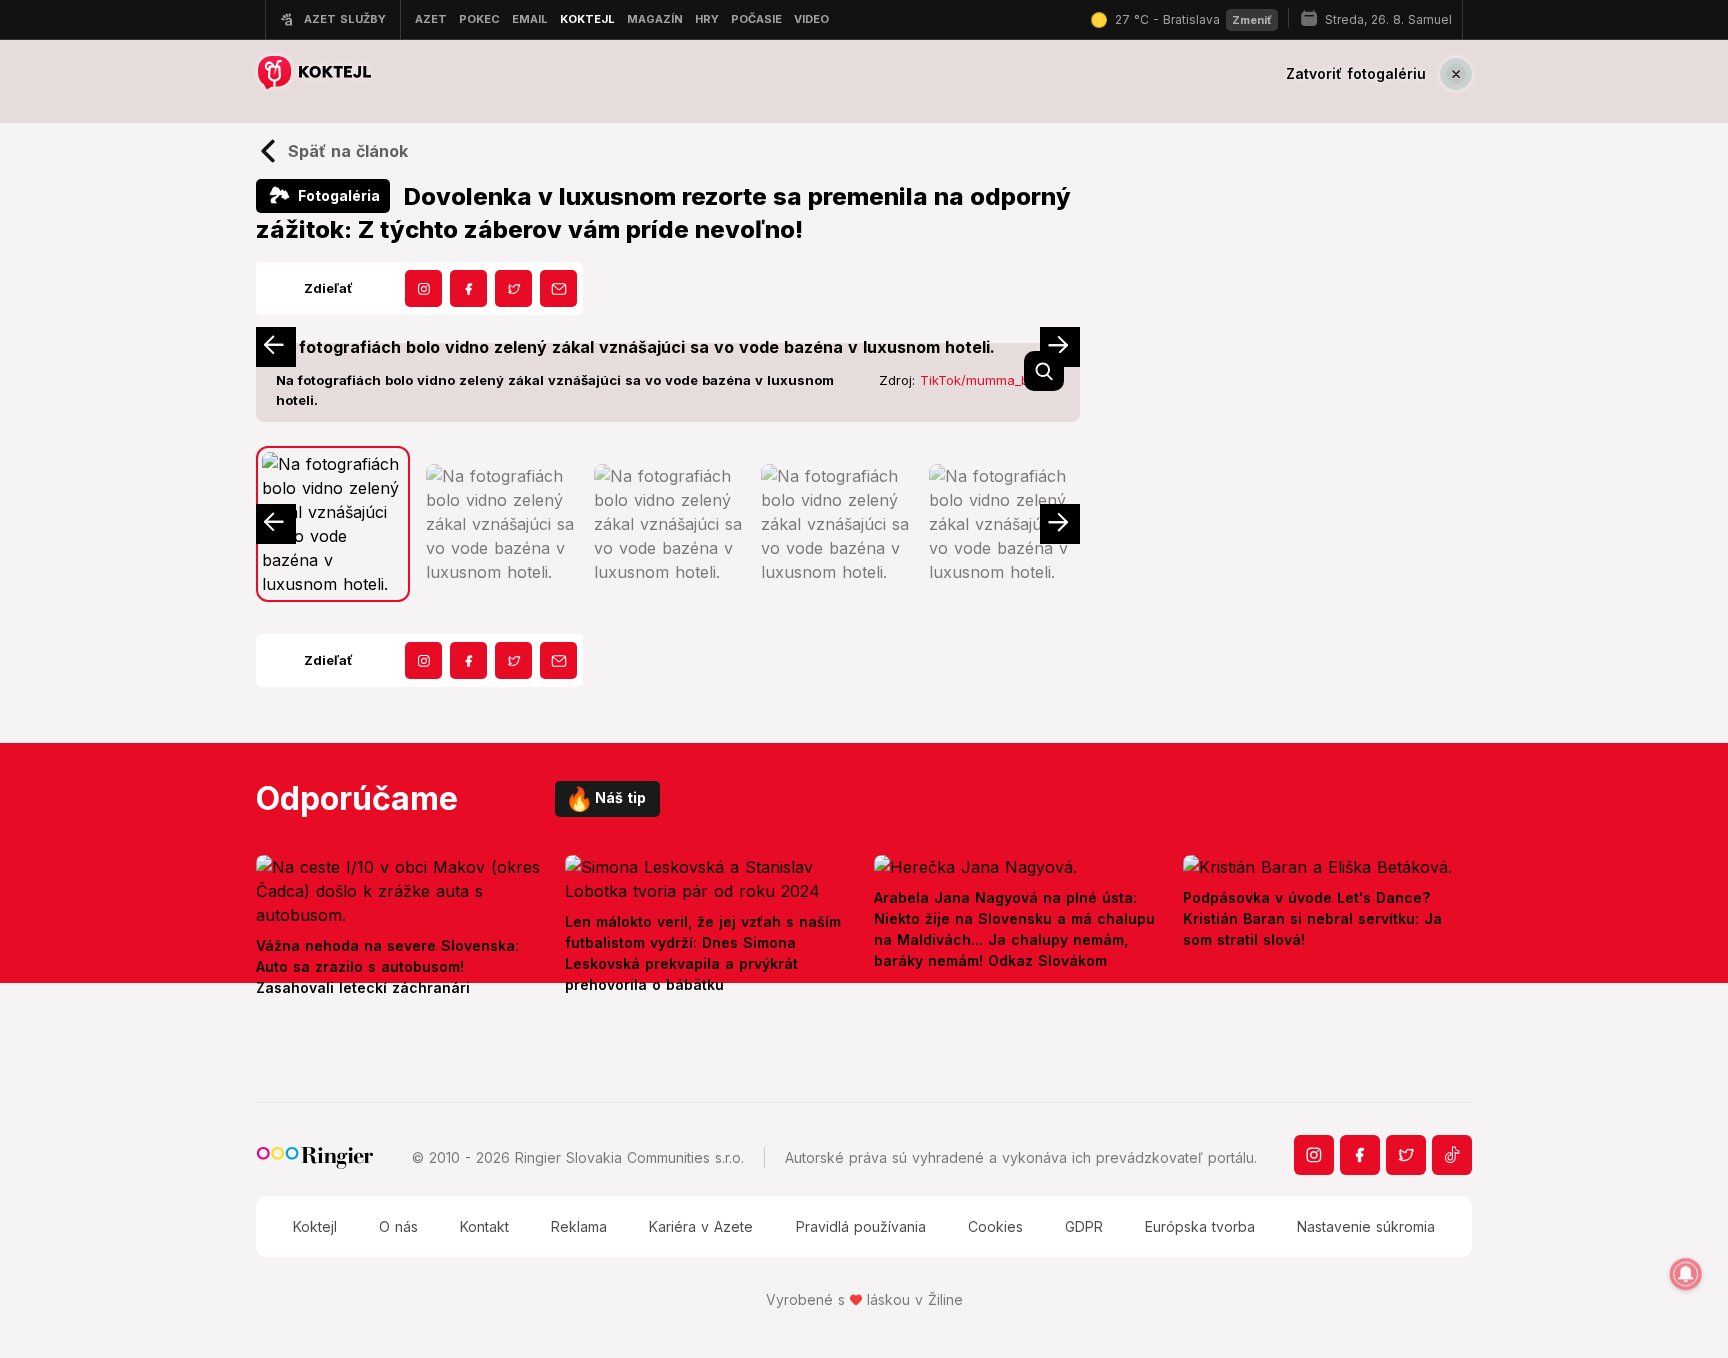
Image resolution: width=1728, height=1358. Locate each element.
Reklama (579, 1226)
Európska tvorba (1200, 1226)
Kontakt (484, 1226)
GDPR (1084, 1226)
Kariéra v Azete (701, 1226)
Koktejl (315, 1226)
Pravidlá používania (861, 1226)
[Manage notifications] (1686, 1274)
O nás (398, 1226)
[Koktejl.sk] (313, 73)
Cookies (995, 1226)
